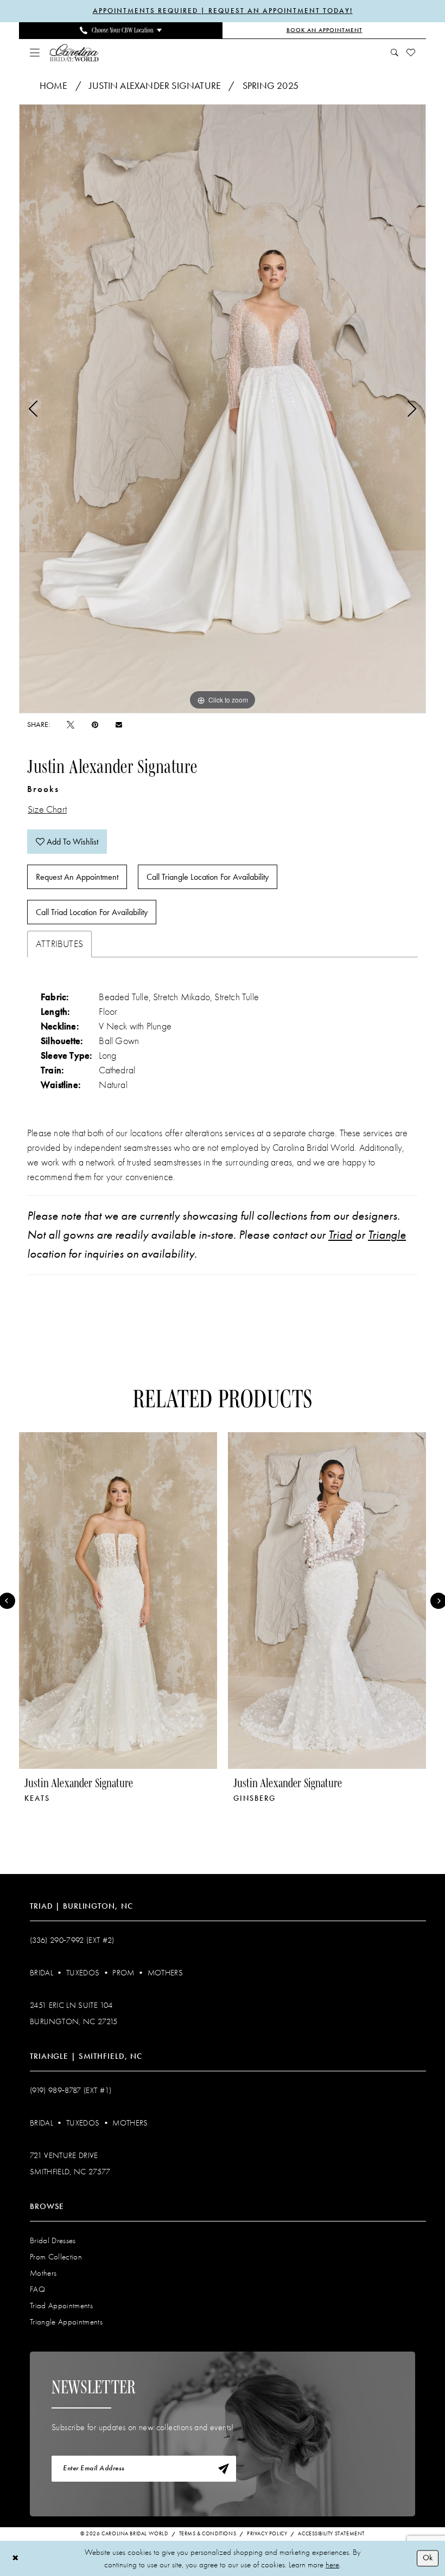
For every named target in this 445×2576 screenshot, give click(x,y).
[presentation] (118, 1601)
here (332, 2565)
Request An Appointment (77, 877)
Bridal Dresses (53, 2240)
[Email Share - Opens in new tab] (119, 725)
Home (54, 86)
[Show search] (395, 53)
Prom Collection (56, 2257)
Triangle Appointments (66, 2322)
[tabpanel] (223, 409)
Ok (428, 2558)
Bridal (42, 1973)
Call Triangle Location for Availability (208, 877)
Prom (123, 1973)
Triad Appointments (61, 2305)
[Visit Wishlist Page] (411, 53)
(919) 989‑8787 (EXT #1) (71, 2090)
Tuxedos (83, 1973)
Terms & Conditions (208, 2534)
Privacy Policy (267, 2534)
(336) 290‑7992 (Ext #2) (72, 1940)
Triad (340, 1235)
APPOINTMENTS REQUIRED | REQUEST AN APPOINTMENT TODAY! (223, 11)
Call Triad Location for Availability (92, 912)
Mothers (165, 1973)
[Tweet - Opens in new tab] (71, 724)
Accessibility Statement (331, 2534)
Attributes (59, 944)
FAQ (37, 2289)
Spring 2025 (271, 86)
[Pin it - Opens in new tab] (95, 724)
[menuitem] (121, 30)
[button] (35, 53)
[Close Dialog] (15, 2558)
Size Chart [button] (47, 810)
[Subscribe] (224, 2469)
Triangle (387, 1235)
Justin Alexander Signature (155, 86)
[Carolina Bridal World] (74, 52)
